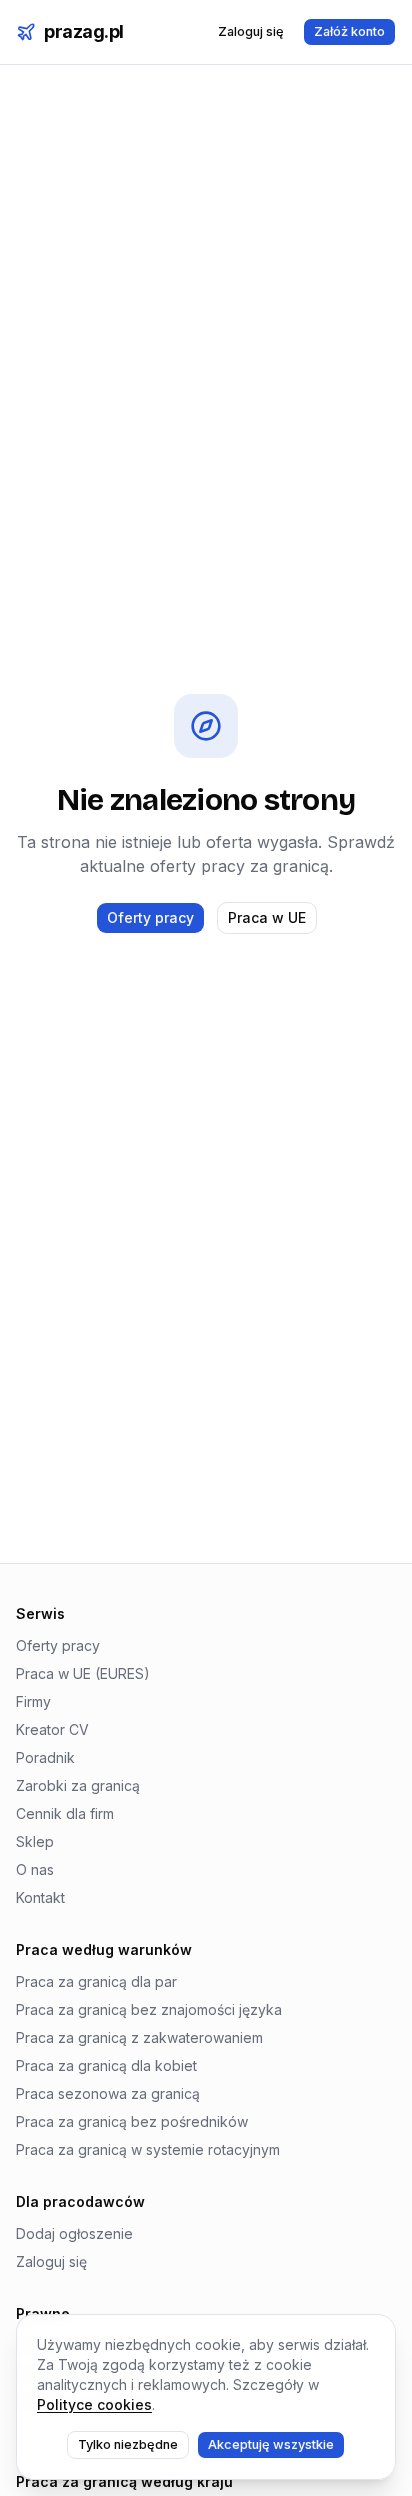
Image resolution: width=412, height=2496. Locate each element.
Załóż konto (349, 31)
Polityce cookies (94, 2404)
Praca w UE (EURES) (83, 1673)
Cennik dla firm (65, 1813)
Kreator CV (52, 1729)
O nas (35, 1869)
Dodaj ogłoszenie (74, 2233)
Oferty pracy (150, 917)
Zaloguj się (251, 31)
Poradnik (45, 1757)
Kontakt (40, 1897)
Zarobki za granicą (78, 1785)
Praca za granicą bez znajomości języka (149, 2009)
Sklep (35, 1841)
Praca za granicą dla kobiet (106, 2065)
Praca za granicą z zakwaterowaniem (139, 2037)
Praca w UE (267, 917)
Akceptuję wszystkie (271, 2444)
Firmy (33, 1701)
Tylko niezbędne (128, 2444)
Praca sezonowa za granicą (108, 2093)
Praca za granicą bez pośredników (132, 2121)
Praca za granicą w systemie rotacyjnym (148, 2149)
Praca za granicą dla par (96, 1981)
